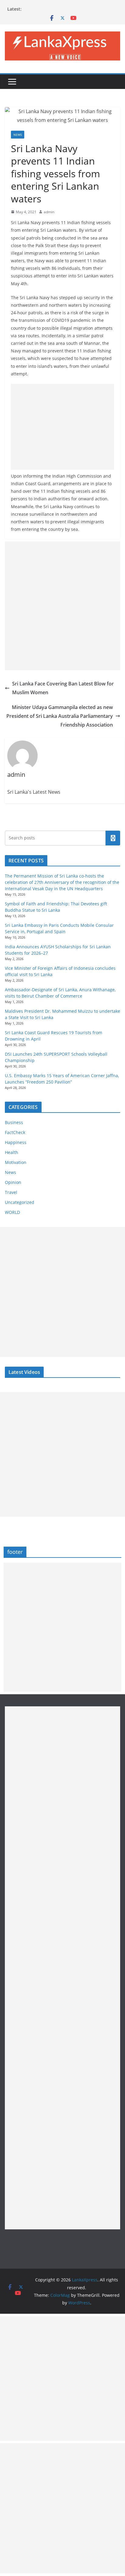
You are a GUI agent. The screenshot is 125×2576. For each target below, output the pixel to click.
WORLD (12, 1212)
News (18, 135)
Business (14, 1122)
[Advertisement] (62, 427)
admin (49, 212)
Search (113, 838)
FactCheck (15, 1132)
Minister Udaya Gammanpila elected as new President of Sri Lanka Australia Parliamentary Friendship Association (60, 716)
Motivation (16, 1162)
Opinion (13, 1182)
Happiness (16, 1142)
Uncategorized (20, 1202)
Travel (11, 1192)
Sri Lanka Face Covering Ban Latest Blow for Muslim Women (63, 688)
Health (12, 1152)
